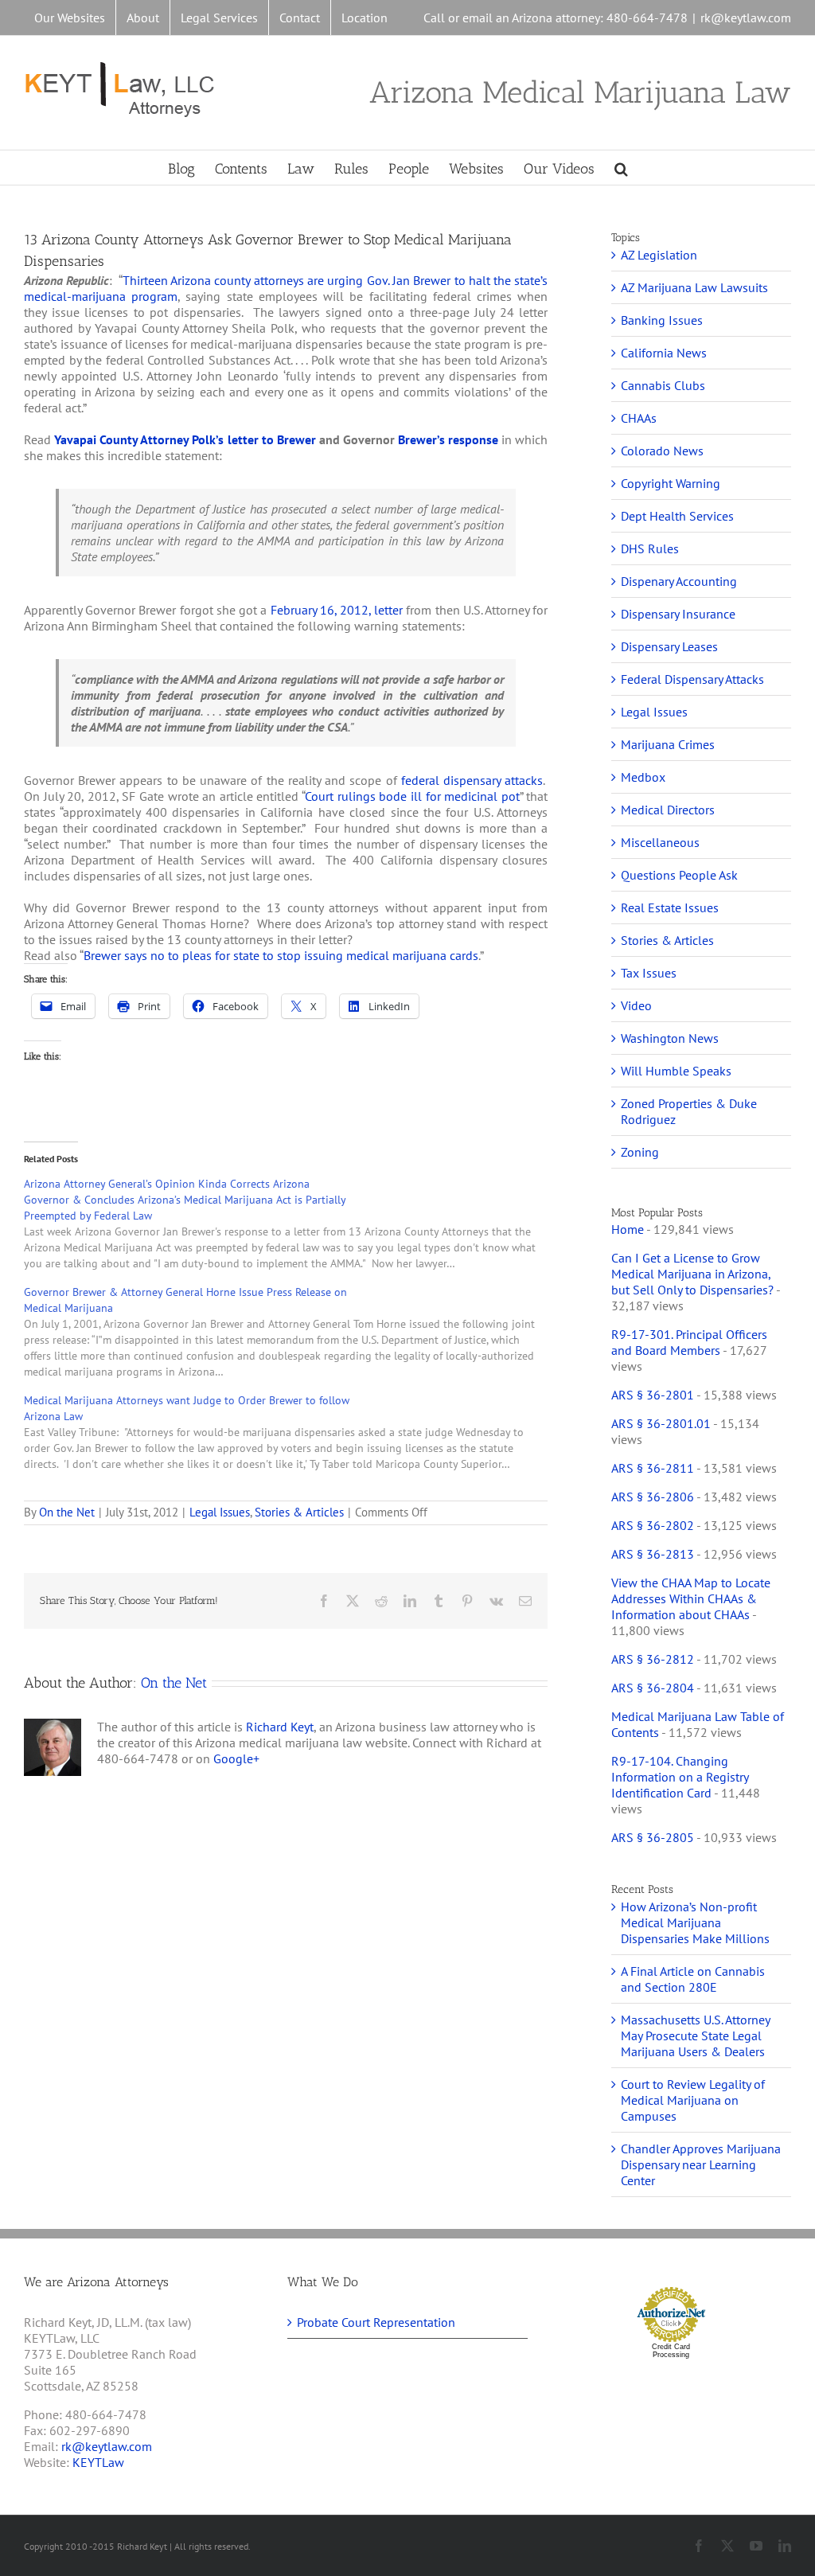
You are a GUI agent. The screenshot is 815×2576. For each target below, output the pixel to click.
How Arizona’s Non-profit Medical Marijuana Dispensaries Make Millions (695, 1922)
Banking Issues (662, 320)
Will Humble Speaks (676, 1071)
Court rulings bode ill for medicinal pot (412, 796)
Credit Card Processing (671, 2351)
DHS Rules (650, 548)
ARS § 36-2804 (653, 1688)
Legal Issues (220, 1512)
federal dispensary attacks (472, 780)
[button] (621, 168)
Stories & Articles (299, 1512)
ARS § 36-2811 (653, 1468)
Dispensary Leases (669, 646)
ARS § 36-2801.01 (661, 1423)
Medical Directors (668, 810)
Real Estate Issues (670, 907)
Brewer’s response (448, 439)
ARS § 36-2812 (653, 1659)
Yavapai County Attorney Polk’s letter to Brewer (185, 439)
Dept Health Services (677, 516)
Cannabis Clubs (663, 385)
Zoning (640, 1152)
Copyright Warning (671, 483)
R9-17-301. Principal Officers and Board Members (689, 1342)
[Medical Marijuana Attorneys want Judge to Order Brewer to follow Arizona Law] (294, 1432)
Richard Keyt (280, 1727)
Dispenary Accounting (679, 581)
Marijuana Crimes (668, 744)
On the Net (67, 1512)
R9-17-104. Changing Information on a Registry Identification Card (680, 1777)
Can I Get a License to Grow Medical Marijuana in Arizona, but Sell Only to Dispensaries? (692, 1274)
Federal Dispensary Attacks (692, 679)
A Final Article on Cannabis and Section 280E (693, 1979)
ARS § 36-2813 (653, 1554)
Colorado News (662, 451)
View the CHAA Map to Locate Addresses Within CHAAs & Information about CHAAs (691, 1598)
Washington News (670, 1038)
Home (628, 1229)
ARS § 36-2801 (653, 1395)
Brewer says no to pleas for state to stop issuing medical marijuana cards (281, 955)
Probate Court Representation (376, 2322)
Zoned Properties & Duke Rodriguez (689, 1111)
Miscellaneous (660, 842)
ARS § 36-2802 (653, 1525)
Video (636, 1005)
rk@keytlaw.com (746, 18)
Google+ (236, 1758)
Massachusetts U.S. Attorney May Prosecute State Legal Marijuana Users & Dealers (695, 2035)
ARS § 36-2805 (653, 1837)
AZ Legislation (659, 255)
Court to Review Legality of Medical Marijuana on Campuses (693, 2100)
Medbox (643, 777)
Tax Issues (649, 973)
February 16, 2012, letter (337, 610)
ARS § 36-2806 (653, 1497)
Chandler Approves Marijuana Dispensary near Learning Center (701, 2164)
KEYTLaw (98, 2462)
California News (664, 353)
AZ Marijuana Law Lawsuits (694, 287)
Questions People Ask (679, 875)
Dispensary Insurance (678, 614)
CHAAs (639, 418)
